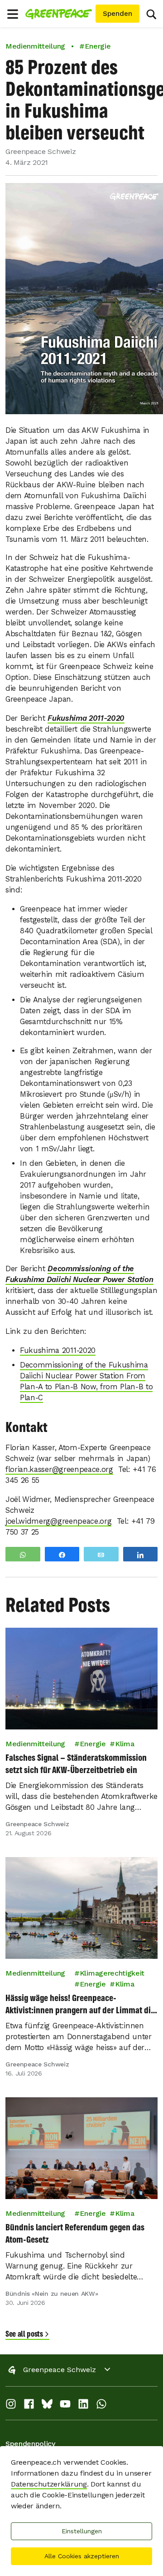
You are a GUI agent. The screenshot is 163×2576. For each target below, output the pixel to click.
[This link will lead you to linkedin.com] (83, 2406)
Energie (93, 1744)
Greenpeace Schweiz (60, 2370)
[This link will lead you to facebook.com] (29, 2406)
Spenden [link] (117, 14)
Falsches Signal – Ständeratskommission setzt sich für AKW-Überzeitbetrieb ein (76, 1764)
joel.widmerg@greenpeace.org (58, 1521)
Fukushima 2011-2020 (86, 718)
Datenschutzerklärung (49, 2484)
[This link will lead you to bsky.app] (47, 2406)
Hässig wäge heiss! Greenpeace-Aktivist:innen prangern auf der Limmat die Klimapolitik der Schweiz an (80, 2004)
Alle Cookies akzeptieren (82, 2556)
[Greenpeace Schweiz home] (59, 14)
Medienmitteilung (35, 46)
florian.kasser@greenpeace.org (59, 1469)
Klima (125, 1744)
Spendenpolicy (30, 2444)
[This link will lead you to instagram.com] (11, 2406)
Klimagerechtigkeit (112, 1973)
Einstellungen (82, 2531)
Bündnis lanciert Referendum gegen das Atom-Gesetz (75, 2233)
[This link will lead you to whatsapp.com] (101, 2406)
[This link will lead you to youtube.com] (65, 2406)
